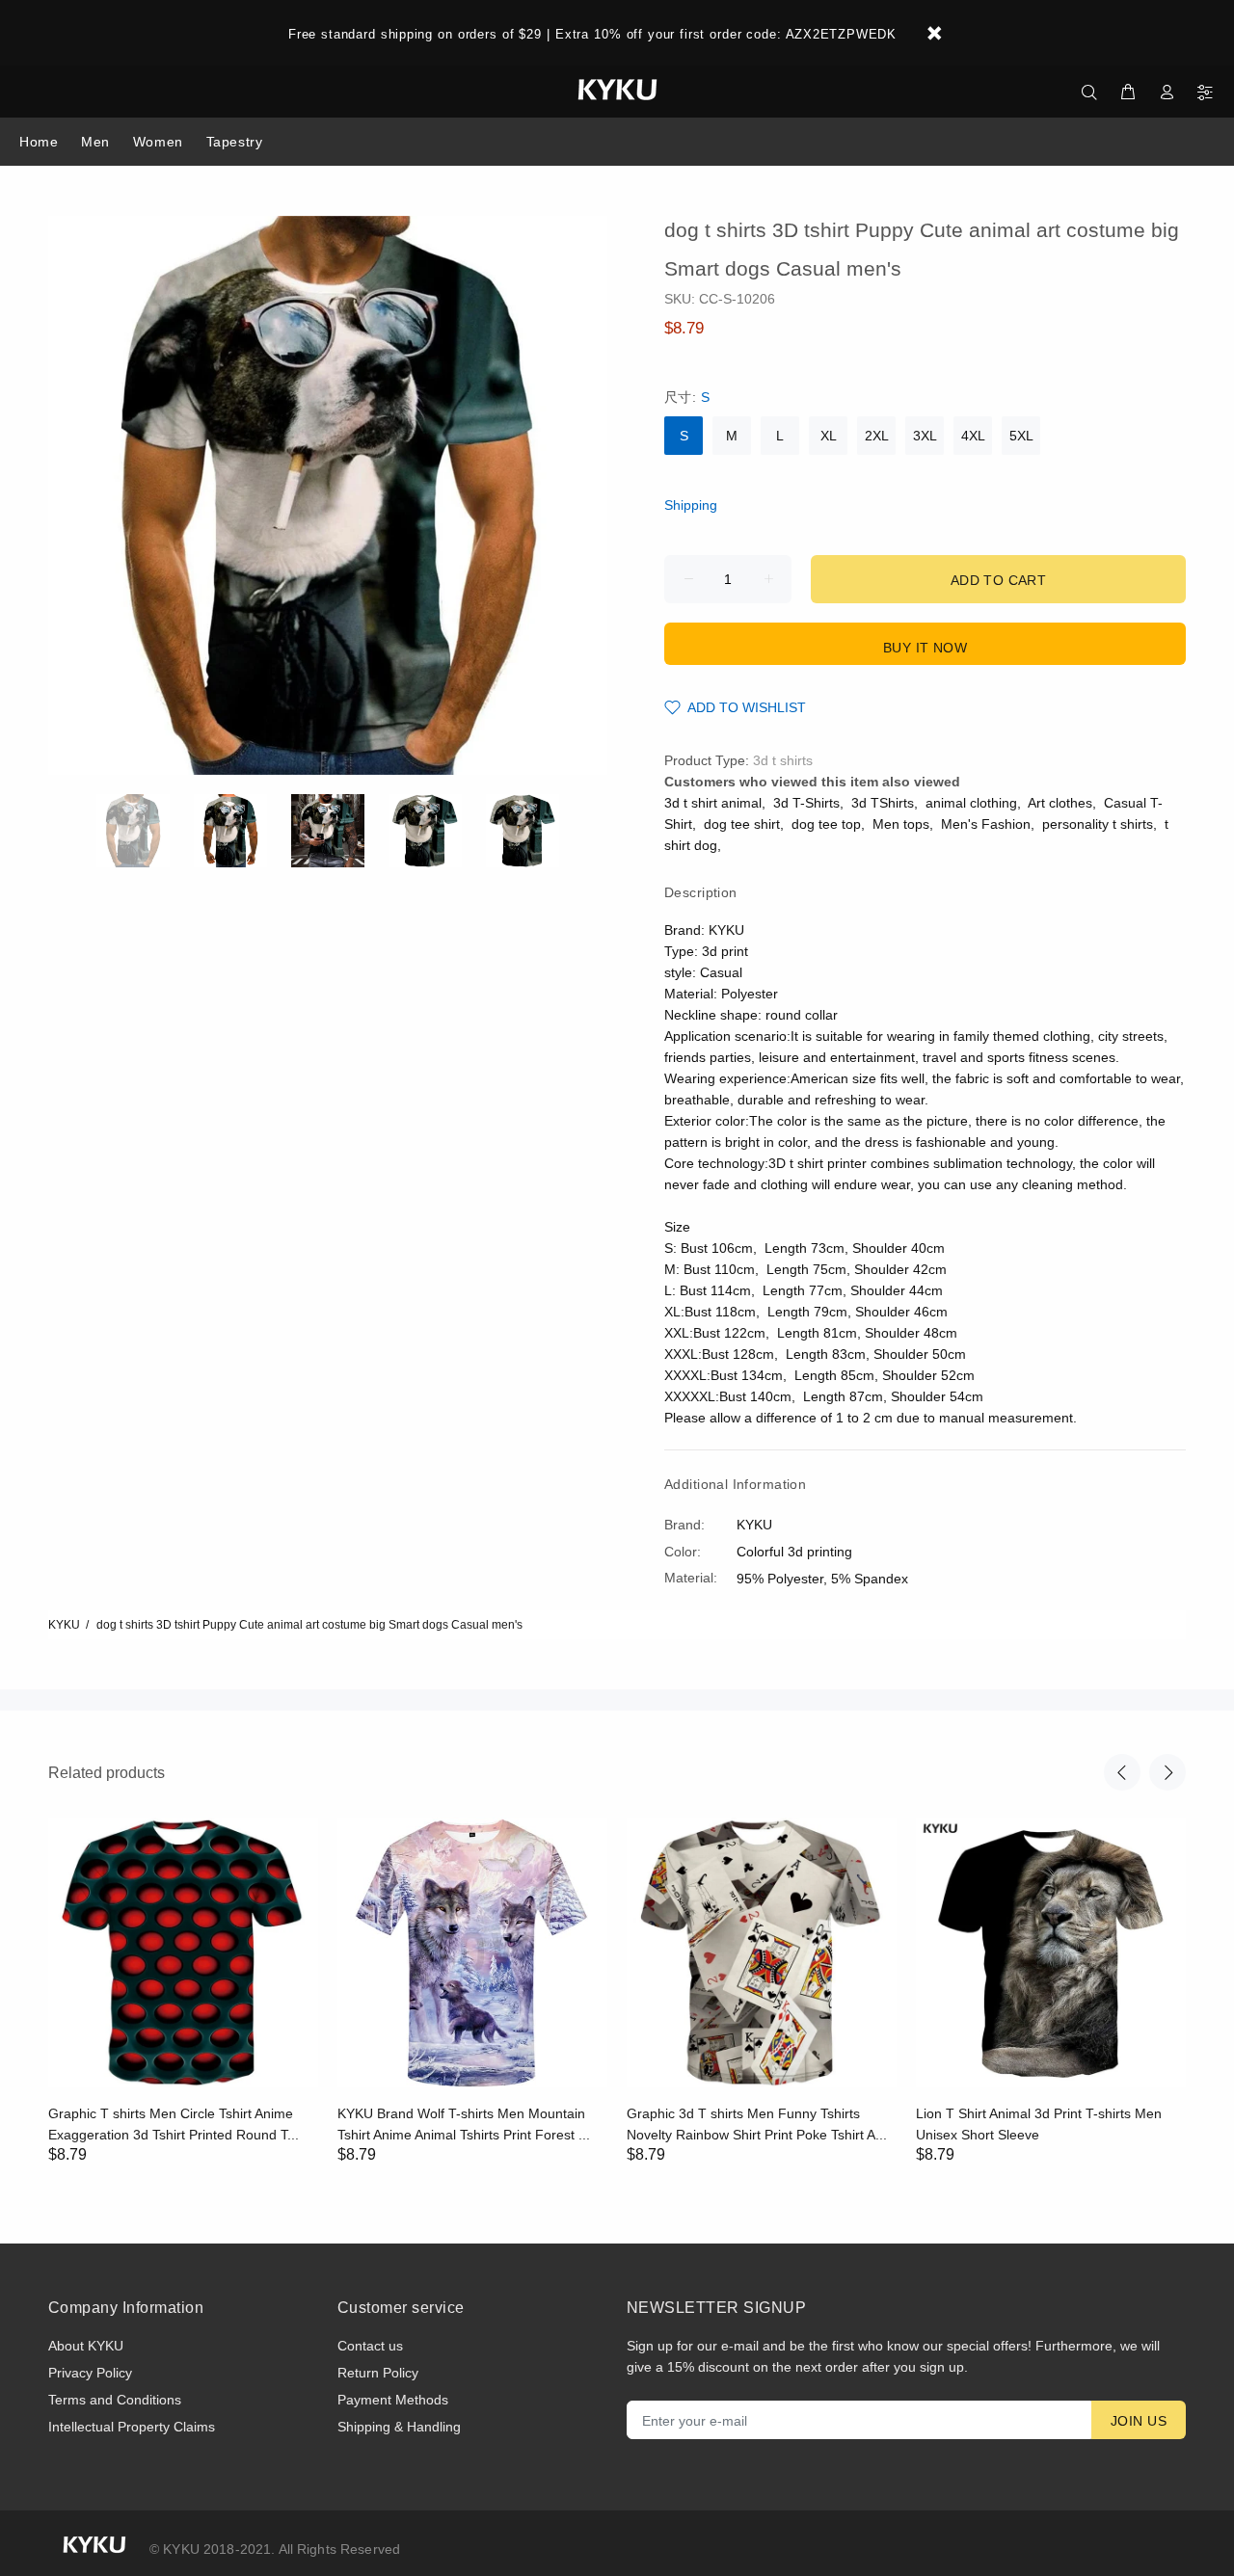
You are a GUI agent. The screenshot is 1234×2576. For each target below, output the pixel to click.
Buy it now (925, 648)
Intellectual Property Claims (132, 2427)
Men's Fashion (986, 824)
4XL (973, 436)
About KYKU (86, 2346)
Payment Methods (393, 2400)
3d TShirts (883, 803)
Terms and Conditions (115, 2400)
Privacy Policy (90, 2373)
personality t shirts (1098, 824)
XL (829, 436)
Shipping (691, 505)
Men (95, 142)
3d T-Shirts (806, 803)
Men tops (901, 824)
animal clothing (971, 803)
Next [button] (1167, 1772)
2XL (877, 436)
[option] (145, 831)
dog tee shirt (742, 824)
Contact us (370, 2346)
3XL (925, 436)
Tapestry (234, 142)
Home (39, 142)
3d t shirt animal (713, 803)
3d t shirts (783, 760)
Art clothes (1060, 803)
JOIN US (1139, 2421)
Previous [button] (1122, 1772)
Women (158, 142)
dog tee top (826, 824)
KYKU (64, 1625)
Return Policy (378, 2373)
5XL (1021, 436)
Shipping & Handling (399, 2427)
